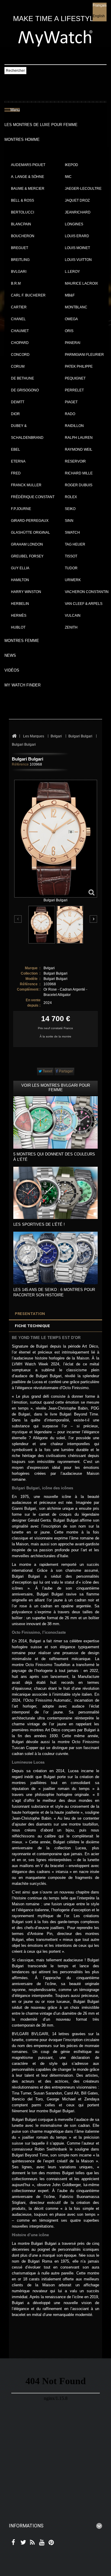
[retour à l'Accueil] (14, 736)
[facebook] (13, 2543)
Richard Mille (79, 473)
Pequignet (75, 378)
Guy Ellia (20, 568)
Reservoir (75, 461)
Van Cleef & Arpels (84, 604)
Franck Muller (26, 485)
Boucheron (23, 236)
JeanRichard (78, 212)
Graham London (27, 544)
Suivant (93, 919)
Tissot (71, 556)
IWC (68, 177)
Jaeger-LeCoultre (83, 189)
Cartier (19, 307)
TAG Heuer (75, 544)
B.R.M (16, 283)
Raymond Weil (79, 449)
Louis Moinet (77, 248)
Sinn (69, 521)
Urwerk (73, 580)
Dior (15, 414)
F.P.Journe (21, 509)
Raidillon (74, 426)
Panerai (73, 343)
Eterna (18, 461)
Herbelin (20, 604)
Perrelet (74, 390)
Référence (20, 764)
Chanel (18, 319)
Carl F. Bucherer (28, 295)
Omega (71, 319)
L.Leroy (72, 272)
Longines (74, 224)
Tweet (47, 1071)
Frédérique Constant (33, 497)
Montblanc (76, 307)
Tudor (71, 568)
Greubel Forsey (27, 556)
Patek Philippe (79, 366)
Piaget (71, 402)
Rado (70, 414)
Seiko (70, 509)
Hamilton (20, 580)
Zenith (71, 627)
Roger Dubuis (79, 485)
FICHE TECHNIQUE (32, 1326)
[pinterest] (50, 2543)
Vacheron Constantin (87, 592)
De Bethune (22, 378)
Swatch (72, 533)
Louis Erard (77, 236)
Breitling (20, 260)
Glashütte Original (30, 533)
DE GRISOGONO (25, 390)
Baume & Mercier (28, 189)
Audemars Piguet (28, 165)
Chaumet (20, 331)
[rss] (31, 2543)
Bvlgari (19, 272)
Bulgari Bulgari (55, 973)
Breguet (20, 248)
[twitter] (22, 2543)
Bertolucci (22, 212)
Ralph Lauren (79, 438)
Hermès (19, 616)
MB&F (70, 295)
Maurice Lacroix (81, 283)
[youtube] (41, 2543)
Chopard (20, 343)
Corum (18, 366)
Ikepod (71, 165)
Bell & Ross (22, 200)
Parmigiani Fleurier (84, 355)
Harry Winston (26, 592)
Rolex (71, 497)
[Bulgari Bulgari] (42, 925)
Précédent (18, 919)
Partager (65, 1071)
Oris (69, 331)
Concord (20, 355)
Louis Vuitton (78, 260)
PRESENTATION (30, 1314)
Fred (16, 473)
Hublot (18, 627)
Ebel (16, 449)
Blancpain (21, 224)
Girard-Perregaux (30, 521)
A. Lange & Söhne (28, 177)
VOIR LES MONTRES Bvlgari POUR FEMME (56, 1088)
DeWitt (18, 402)
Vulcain (73, 616)
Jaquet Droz (77, 200)
